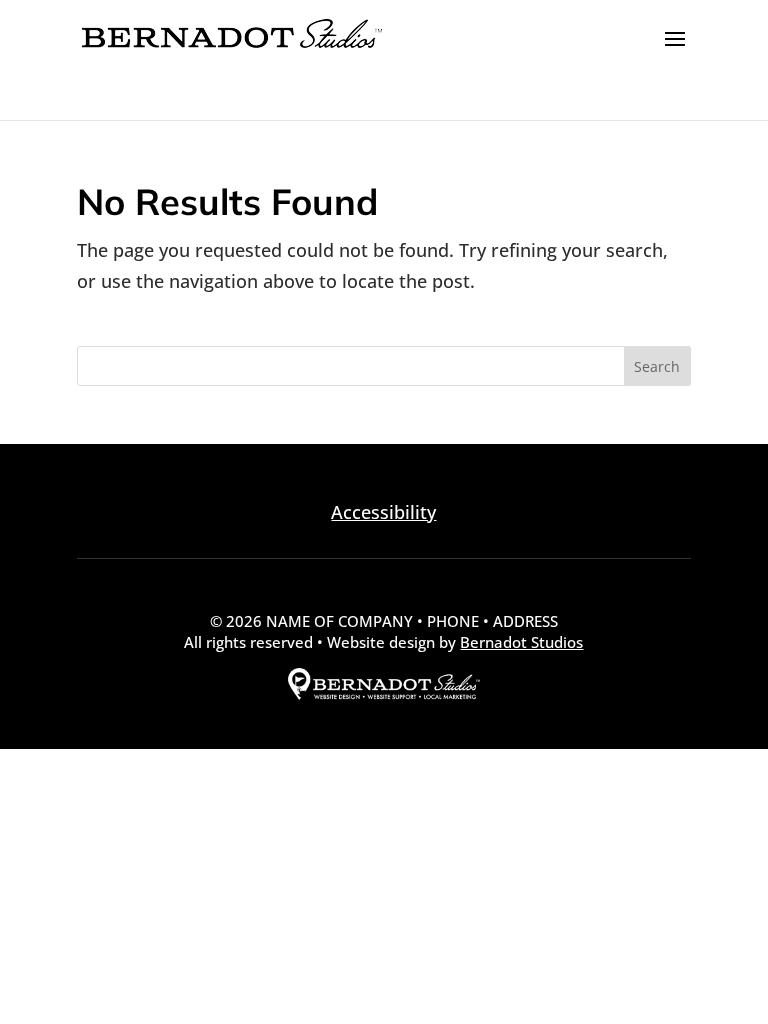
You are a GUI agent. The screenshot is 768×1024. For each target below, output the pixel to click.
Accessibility (383, 512)
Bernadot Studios (521, 642)
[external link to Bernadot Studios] (384, 694)
